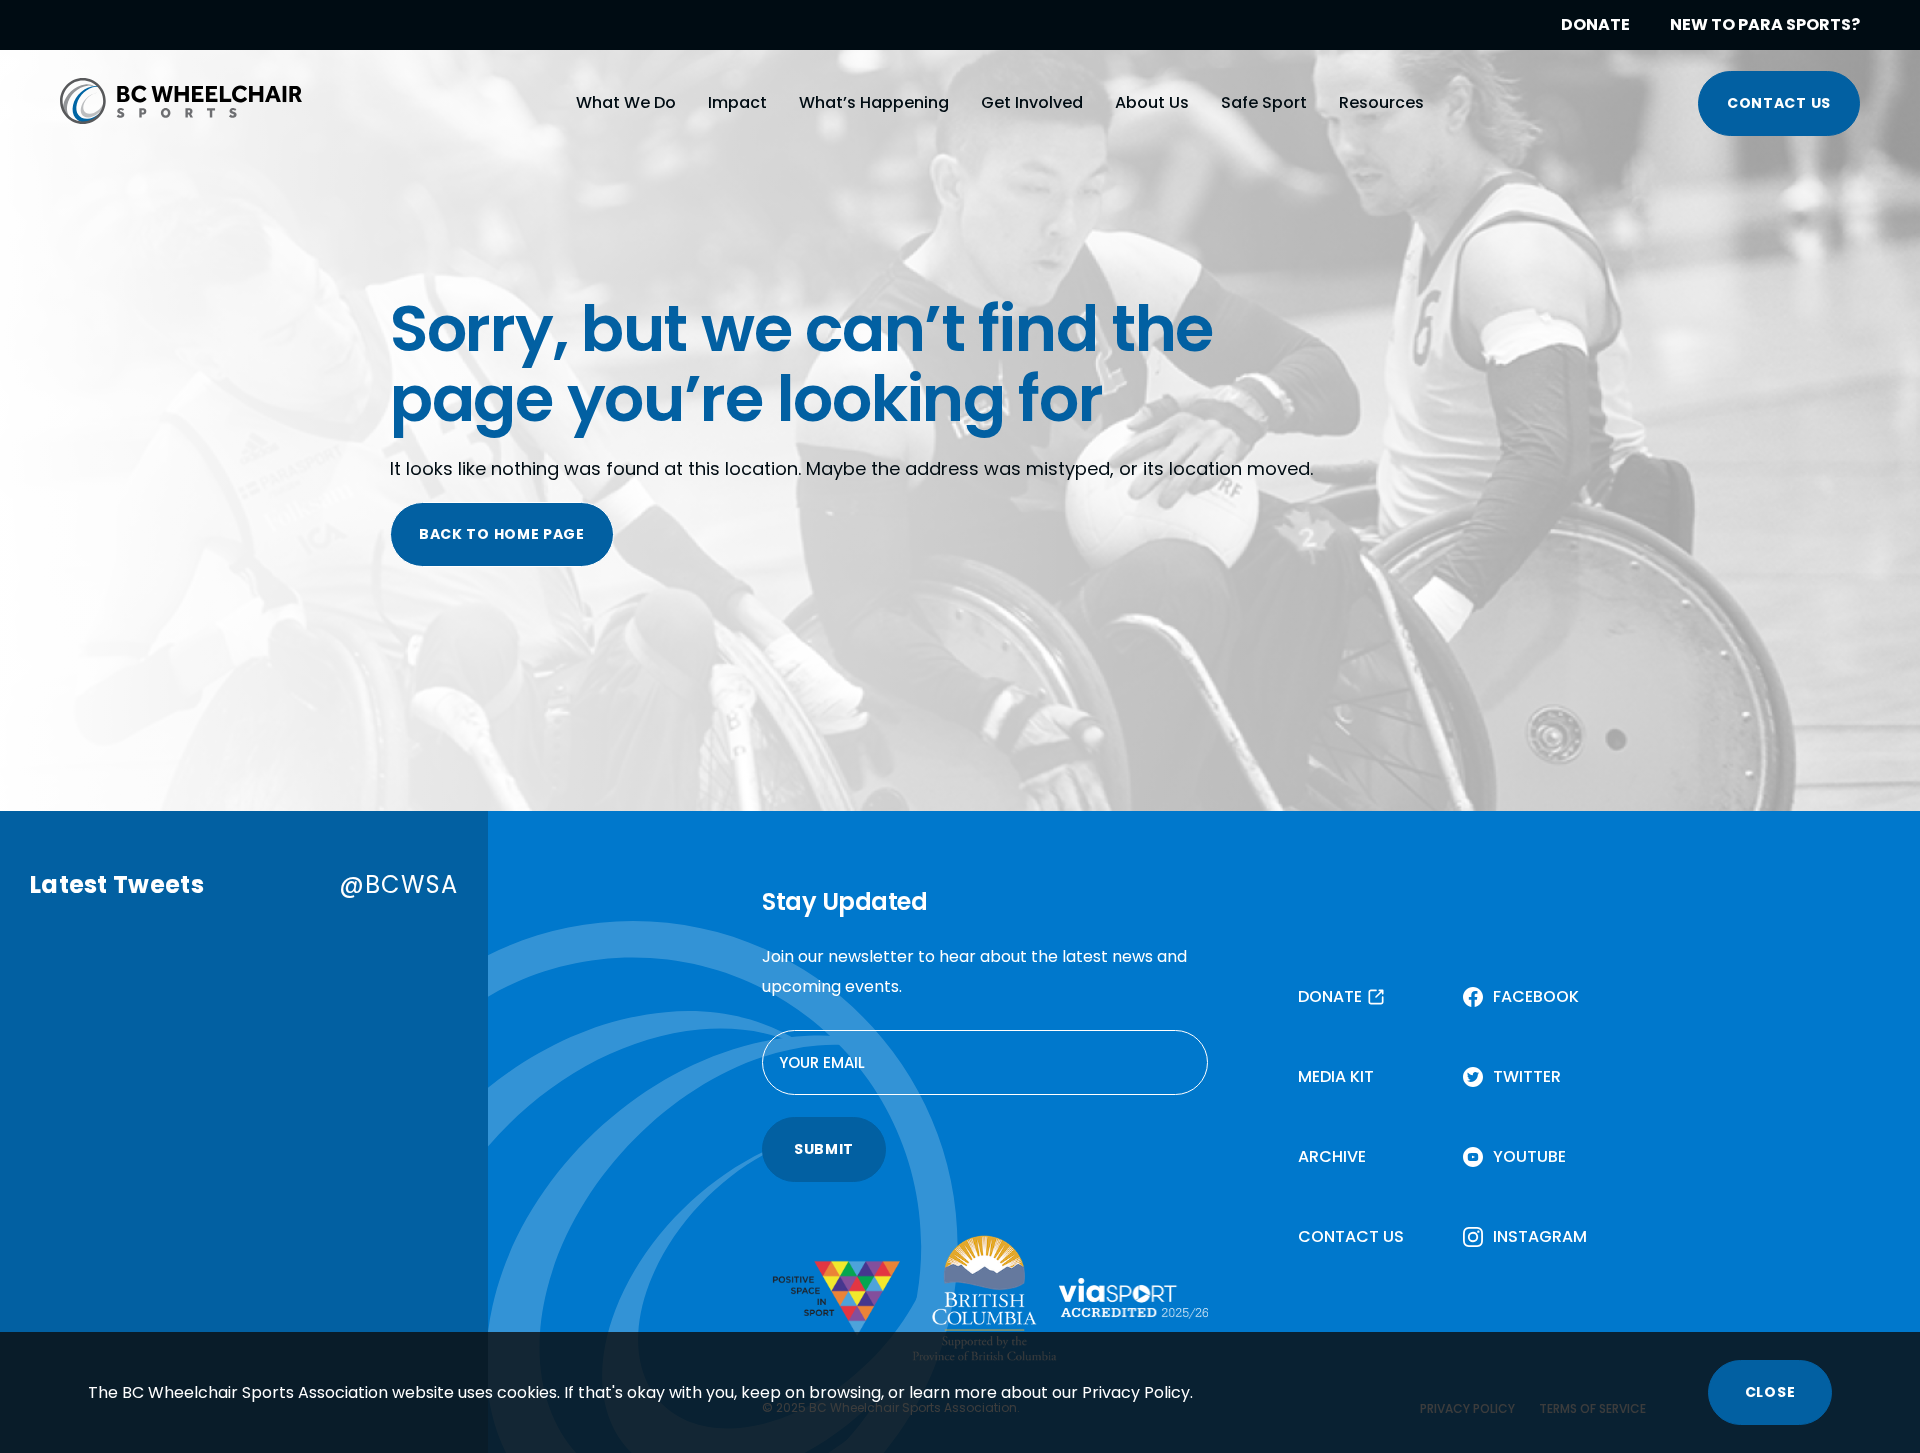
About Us (1152, 102)
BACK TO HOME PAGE (502, 534)
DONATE (1595, 24)
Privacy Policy (1136, 1392)
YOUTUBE (1529, 1156)
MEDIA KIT (1336, 1076)
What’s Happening (874, 102)
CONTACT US (1779, 103)
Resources (1381, 102)
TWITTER (1527, 1076)
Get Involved (1032, 102)
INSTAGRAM (1540, 1236)
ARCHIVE (1332, 1156)
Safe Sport (1264, 102)
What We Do (626, 102)
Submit (824, 1149)
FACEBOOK (1536, 996)
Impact (737, 102)
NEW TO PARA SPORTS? (1765, 24)
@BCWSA (398, 884)
